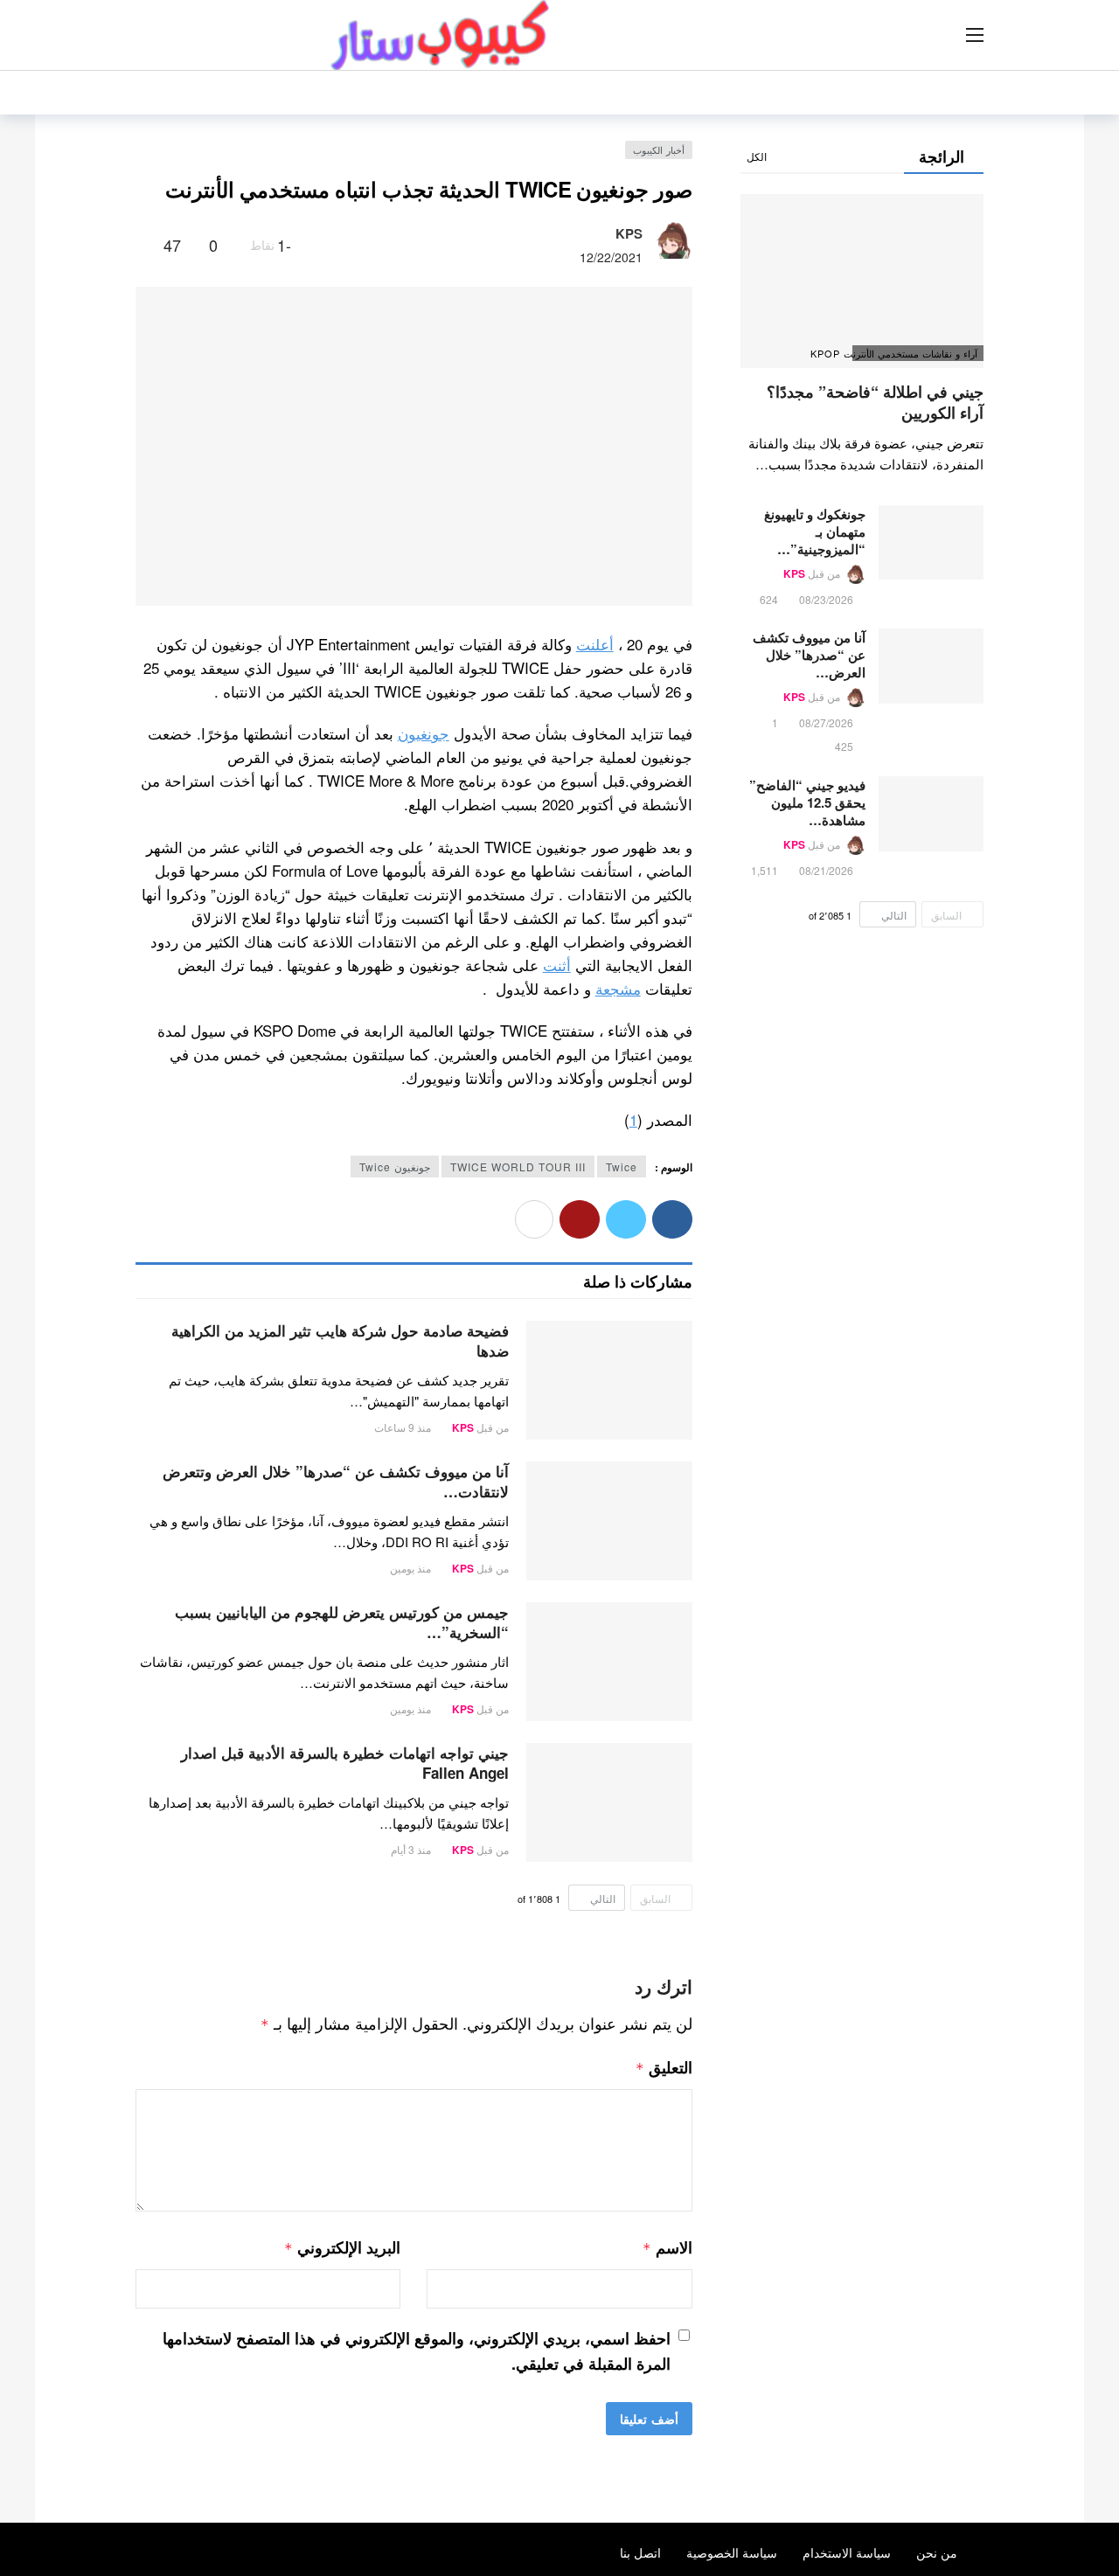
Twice (622, 1166)
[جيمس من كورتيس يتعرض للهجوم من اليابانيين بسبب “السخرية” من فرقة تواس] (609, 1662)
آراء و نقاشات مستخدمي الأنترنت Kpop (915, 353)
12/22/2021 (611, 257)
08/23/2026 (826, 599)
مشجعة (618, 988)
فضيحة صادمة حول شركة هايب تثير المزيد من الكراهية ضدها (340, 1340)
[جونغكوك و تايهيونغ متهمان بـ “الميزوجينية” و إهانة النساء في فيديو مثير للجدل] (931, 543)
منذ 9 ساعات (403, 1427)
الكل (757, 156)
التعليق (664, 2067)
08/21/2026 (826, 870)
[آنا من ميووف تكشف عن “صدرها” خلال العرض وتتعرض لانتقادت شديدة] (609, 1521)
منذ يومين (410, 1568)
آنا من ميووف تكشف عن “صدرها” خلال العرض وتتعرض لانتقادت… (336, 1481)
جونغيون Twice (395, 1166)
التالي (603, 1898)
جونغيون (424, 733)
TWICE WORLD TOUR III (518, 1166)
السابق (655, 1898)
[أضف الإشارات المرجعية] (143, 245)
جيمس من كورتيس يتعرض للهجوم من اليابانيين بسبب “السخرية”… (342, 1622)
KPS (629, 233)
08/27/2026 (826, 722)
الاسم (667, 2247)
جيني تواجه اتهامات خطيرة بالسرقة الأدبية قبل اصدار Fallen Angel (345, 1763)
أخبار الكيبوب (659, 149)
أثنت (557, 965)
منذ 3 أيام (411, 1849)
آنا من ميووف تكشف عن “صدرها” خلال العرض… (809, 655)
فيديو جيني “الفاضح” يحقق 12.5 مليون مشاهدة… (807, 802)
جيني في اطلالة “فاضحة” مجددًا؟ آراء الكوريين (875, 402)
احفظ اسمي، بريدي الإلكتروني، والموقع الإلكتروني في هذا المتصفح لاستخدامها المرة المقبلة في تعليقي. (417, 2351)
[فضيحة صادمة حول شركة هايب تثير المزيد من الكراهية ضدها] (609, 1380)
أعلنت (595, 644)
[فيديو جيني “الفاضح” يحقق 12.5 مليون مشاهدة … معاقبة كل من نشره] (931, 814)
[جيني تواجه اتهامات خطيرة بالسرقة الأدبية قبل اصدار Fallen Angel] (609, 1802)
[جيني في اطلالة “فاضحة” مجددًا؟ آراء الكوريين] (862, 281)
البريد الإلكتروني (342, 2247)
